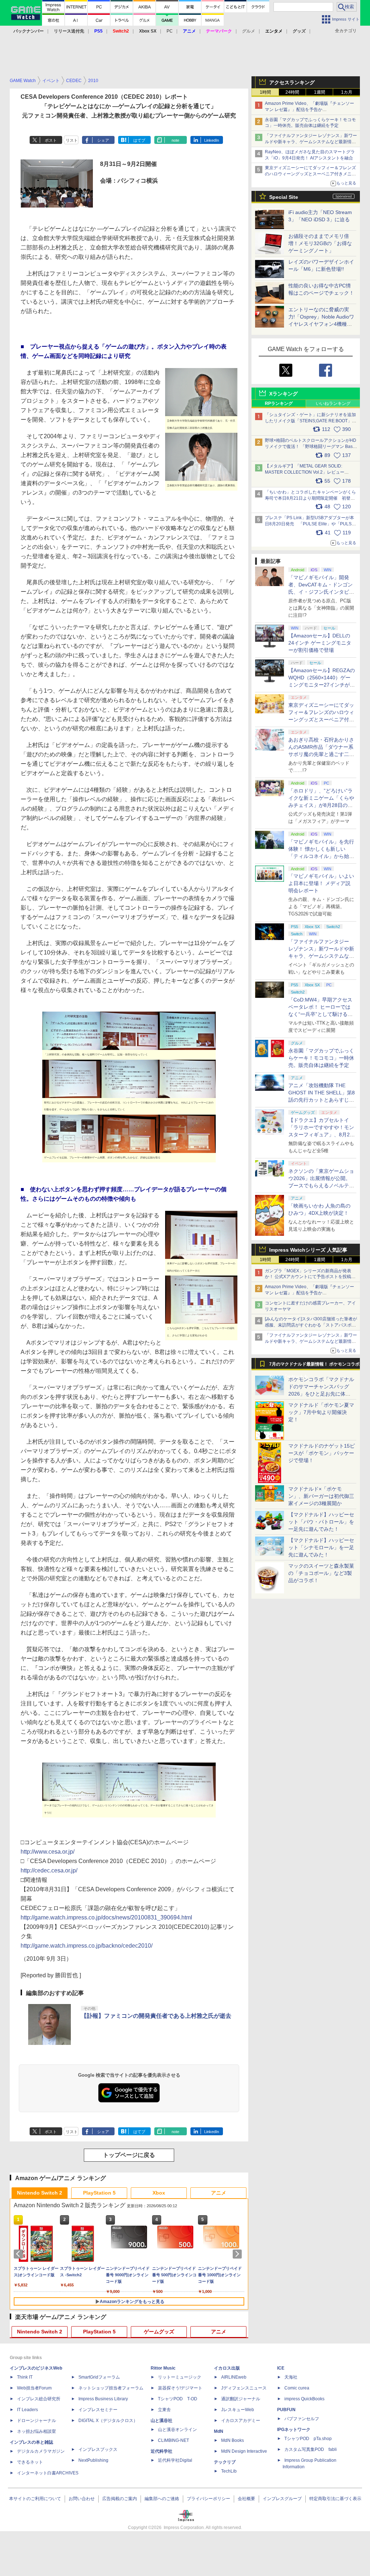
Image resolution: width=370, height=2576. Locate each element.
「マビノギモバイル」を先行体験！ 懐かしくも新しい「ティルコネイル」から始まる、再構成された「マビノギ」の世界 (321, 856)
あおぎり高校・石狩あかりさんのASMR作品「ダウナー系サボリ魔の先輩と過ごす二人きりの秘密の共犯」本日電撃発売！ (321, 754)
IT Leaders (27, 2410)
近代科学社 (162, 2451)
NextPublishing (93, 2460)
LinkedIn (212, 140)
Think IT (25, 2377)
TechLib (229, 2471)
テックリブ (225, 2462)
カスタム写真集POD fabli (311, 2449)
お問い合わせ (82, 2499)
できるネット (30, 2462)
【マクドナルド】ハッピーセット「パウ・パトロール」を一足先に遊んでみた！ (321, 1522)
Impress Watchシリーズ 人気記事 (308, 1250)
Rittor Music (163, 2368)
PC (170, 31)
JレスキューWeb (238, 2410)
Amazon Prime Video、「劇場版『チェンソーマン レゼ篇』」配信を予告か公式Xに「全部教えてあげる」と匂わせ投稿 (309, 110)
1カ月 (347, 92)
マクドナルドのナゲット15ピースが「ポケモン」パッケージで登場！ (322, 1453)
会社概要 (246, 2499)
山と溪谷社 (162, 2421)
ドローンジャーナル (36, 2421)
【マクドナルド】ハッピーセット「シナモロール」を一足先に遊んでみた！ (321, 1547)
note (175, 140)
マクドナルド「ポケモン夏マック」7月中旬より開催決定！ (321, 1412)
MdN (219, 2431)
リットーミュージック (180, 2377)
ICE (281, 2368)
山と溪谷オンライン (177, 2430)
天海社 (291, 2377)
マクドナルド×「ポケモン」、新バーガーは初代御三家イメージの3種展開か (321, 1496)
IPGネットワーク (294, 2430)
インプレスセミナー (98, 2410)
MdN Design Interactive (244, 2451)
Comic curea (297, 2388)
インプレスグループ (282, 2499)
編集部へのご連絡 (162, 2499)
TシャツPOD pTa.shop (308, 2439)
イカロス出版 (227, 2368)
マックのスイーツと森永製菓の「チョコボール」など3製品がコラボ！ (321, 1573)
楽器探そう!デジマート (180, 2388)
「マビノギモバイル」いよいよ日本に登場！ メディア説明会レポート (321, 883)
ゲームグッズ (159, 2332)
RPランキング (279, 403)
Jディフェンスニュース (244, 2388)
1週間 (320, 92)
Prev (20, 2254)
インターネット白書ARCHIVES (48, 2473)
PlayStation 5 (99, 2193)
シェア (103, 140)
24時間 (292, 92)
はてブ (139, 140)
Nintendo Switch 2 (40, 2193)
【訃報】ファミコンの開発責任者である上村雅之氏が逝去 (156, 2016)
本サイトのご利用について (35, 2499)
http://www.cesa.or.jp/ (48, 1852)
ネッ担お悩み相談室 (36, 2431)
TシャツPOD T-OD (178, 2399)
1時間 (265, 92)
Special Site (284, 197)
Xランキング (283, 394)
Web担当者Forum (34, 2388)
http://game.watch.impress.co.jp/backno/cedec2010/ (87, 1946)
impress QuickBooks (304, 2399)
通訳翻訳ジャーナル (241, 2399)
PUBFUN (286, 2410)
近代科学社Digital (175, 2460)
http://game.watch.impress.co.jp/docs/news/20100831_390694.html (106, 1917)
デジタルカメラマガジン (41, 2451)
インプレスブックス (98, 2449)
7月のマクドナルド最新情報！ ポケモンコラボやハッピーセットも (314, 1366)
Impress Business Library (103, 2399)
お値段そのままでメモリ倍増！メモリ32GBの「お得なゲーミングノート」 (320, 243)
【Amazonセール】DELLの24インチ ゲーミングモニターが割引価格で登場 (320, 643)
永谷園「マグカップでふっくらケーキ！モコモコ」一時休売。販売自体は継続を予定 (321, 1058)
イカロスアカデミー (241, 2421)
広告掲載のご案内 (120, 2499)
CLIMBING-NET (173, 2440)
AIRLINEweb (234, 2377)
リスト (72, 140)
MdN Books (233, 2440)
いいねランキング (333, 403)
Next (238, 2254)
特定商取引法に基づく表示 (335, 2499)
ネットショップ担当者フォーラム (111, 2388)
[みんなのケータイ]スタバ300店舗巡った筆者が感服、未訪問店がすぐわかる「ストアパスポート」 (311, 1325)
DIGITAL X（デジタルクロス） (108, 2421)
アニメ (219, 2193)
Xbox (159, 2193)
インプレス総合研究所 (39, 2399)
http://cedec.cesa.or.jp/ (49, 1870)
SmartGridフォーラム (99, 2377)
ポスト (51, 140)
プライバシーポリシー (208, 2499)
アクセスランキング (292, 82)
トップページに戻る (129, 2155)
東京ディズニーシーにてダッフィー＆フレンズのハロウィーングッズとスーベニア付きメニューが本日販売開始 (310, 174)
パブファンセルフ (302, 2419)
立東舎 (164, 2410)
